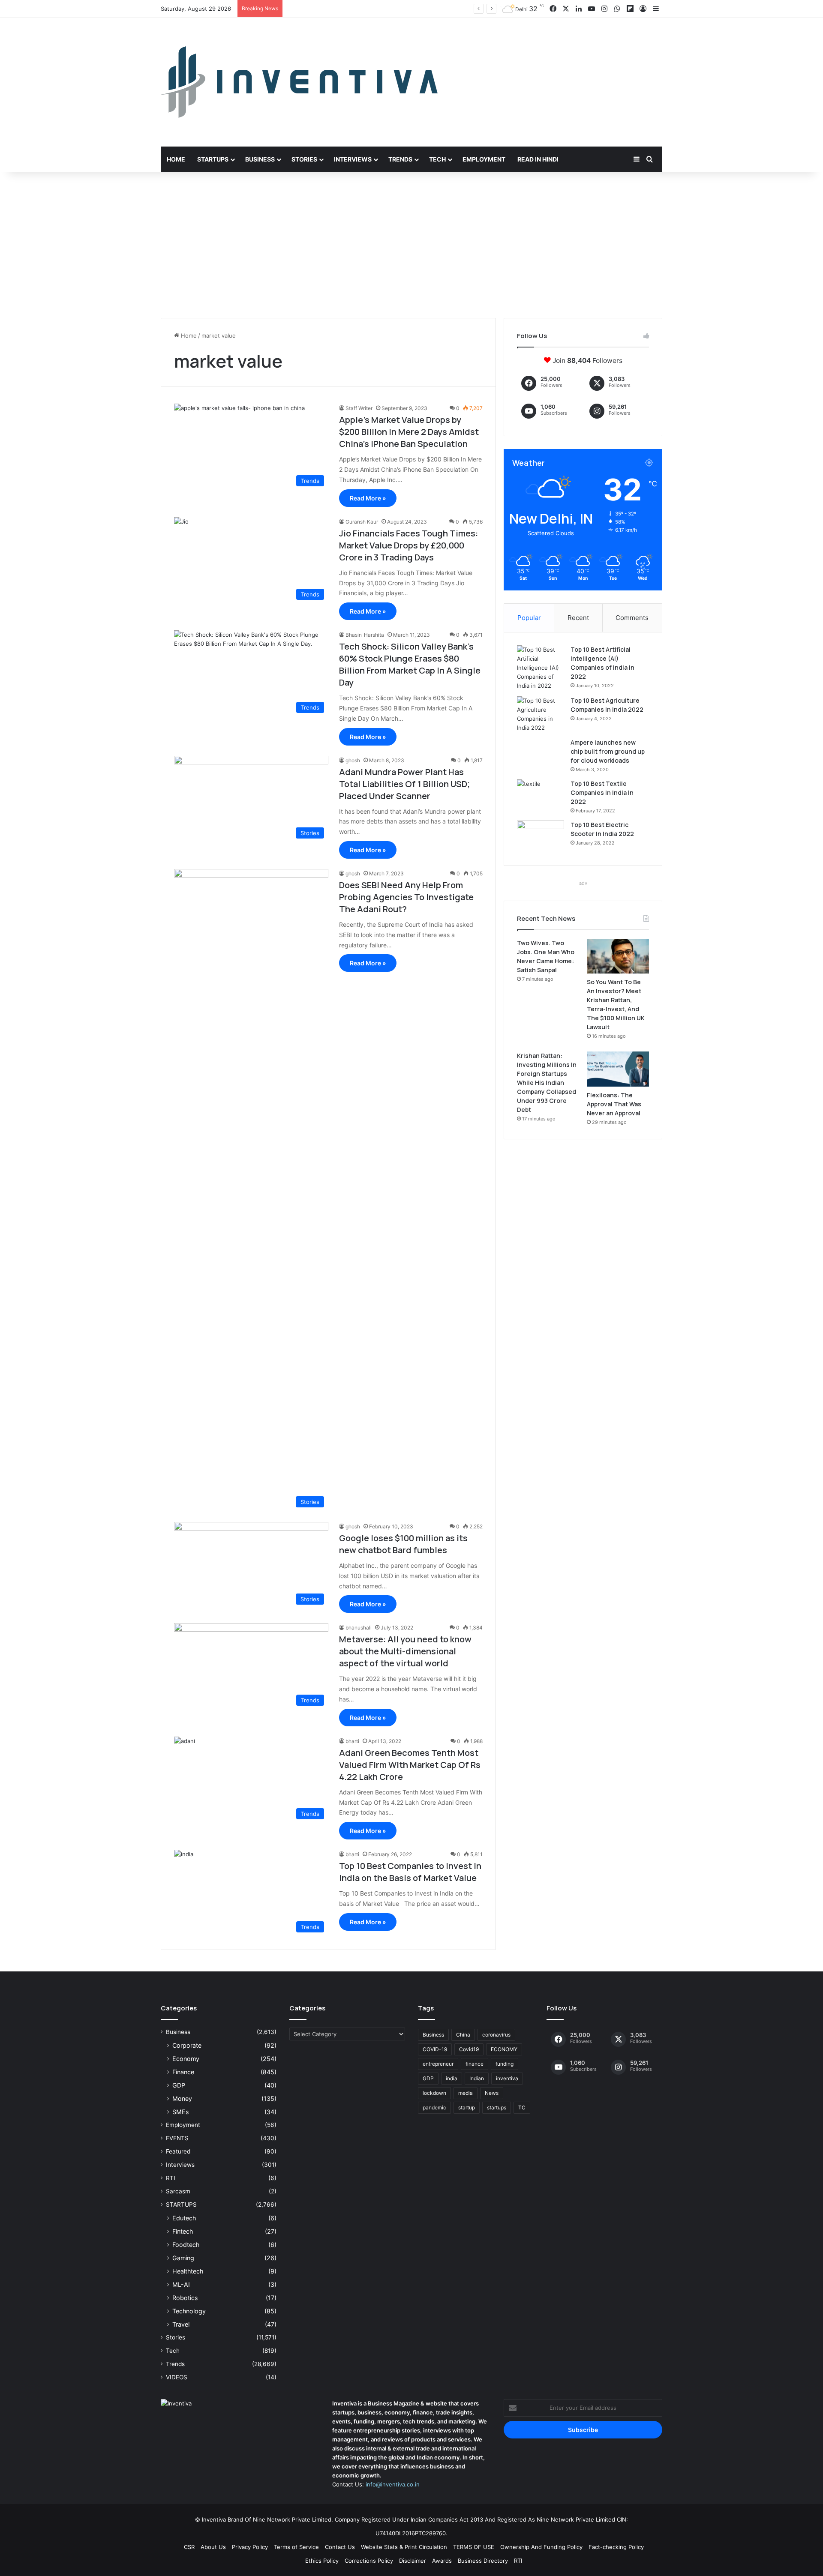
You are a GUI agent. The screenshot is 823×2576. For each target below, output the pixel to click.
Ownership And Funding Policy (541, 2547)
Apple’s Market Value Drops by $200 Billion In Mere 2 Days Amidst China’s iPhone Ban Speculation (409, 432)
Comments (632, 618)
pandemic (434, 2107)
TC (522, 2107)
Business (260, 159)
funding (505, 2064)
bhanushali (359, 1628)
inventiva (507, 2078)
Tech (437, 159)
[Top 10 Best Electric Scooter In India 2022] (541, 837)
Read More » (368, 498)
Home (176, 159)
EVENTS (177, 2138)
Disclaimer (413, 2561)
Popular (529, 618)
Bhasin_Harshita (365, 635)
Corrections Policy (369, 2561)
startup (467, 2107)
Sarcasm (178, 2191)
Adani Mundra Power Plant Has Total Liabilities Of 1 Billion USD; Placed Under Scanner (404, 784)
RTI (171, 2178)
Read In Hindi (538, 159)
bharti (352, 1741)
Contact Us (340, 2547)
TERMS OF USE (474, 2547)
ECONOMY (504, 2049)
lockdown (434, 2093)
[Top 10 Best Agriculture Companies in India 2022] (541, 714)
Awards (442, 2561)
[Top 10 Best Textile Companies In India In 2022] (541, 795)
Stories (304, 159)
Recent (578, 618)
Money (182, 2098)
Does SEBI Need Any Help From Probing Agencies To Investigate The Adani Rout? (406, 897)
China (463, 2035)
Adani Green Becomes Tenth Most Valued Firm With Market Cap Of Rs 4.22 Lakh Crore (410, 1765)
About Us (213, 2547)
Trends (400, 159)
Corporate (187, 2045)
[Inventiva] (299, 82)
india (452, 2078)
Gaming (183, 2258)
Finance (183, 2072)
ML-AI (181, 2284)
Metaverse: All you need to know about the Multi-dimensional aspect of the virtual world (405, 1651)
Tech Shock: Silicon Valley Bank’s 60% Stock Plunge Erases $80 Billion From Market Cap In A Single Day (410, 664)
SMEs (180, 2112)
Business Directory (483, 2561)
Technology (189, 2311)
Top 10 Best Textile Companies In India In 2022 (602, 792)
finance (475, 2064)
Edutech (184, 2218)
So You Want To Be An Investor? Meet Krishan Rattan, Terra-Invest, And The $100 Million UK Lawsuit (422, 9)
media (466, 2093)
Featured (178, 2151)
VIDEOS (177, 2377)
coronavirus (496, 2035)
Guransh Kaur (362, 522)
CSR (189, 2547)
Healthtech (188, 2271)
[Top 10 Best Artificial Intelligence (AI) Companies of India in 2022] (541, 668)
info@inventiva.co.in (393, 2484)
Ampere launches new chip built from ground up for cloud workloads (608, 751)
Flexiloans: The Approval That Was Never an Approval (614, 1104)
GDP (179, 2085)
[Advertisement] (411, 245)
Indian (477, 2078)
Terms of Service (296, 2547)
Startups (213, 159)
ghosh (353, 760)
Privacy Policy (250, 2547)
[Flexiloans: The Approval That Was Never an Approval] (618, 1069)
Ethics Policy (322, 2561)
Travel (181, 2324)
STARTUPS (181, 2205)
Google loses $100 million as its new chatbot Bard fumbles (403, 1544)
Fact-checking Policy (616, 2547)
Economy (186, 2059)
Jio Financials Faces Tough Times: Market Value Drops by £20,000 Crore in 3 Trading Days (408, 545)
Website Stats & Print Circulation (404, 2547)
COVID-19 (435, 2049)
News (492, 2093)
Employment (484, 159)
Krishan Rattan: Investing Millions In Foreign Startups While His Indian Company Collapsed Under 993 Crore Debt (547, 1083)
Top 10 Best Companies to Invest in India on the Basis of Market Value (410, 1872)
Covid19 (469, 2049)
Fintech (183, 2231)
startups (497, 2107)
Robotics (185, 2298)
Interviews (353, 159)
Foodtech (186, 2245)
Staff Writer (359, 408)
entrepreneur (438, 2064)
